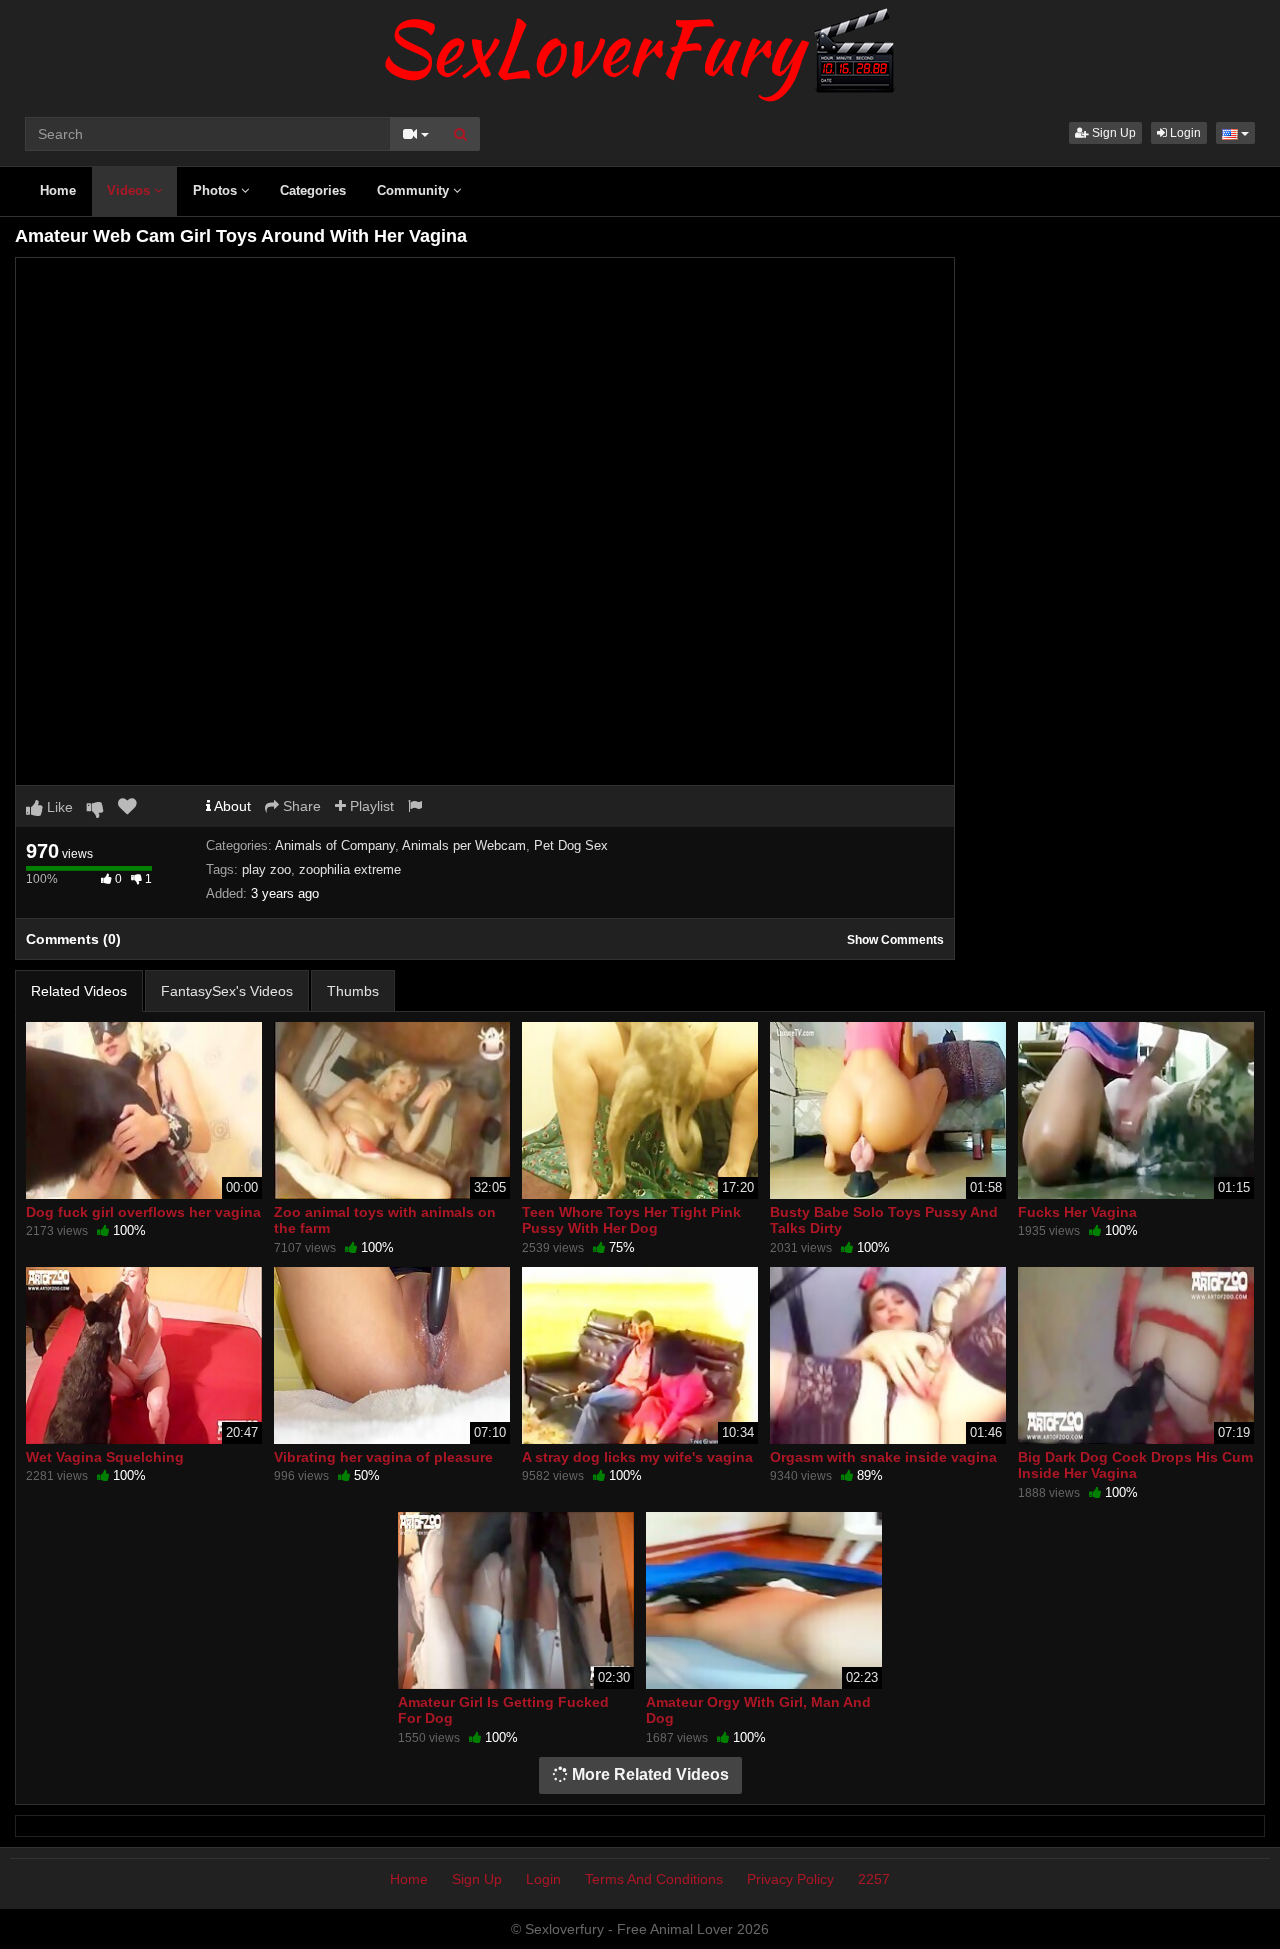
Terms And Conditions (654, 1879)
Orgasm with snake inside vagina (883, 1457)
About (231, 806)
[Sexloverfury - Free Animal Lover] (640, 50)
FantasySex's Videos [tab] (227, 991)
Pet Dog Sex (571, 845)
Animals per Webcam (464, 845)
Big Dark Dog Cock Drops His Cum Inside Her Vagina (1135, 1465)
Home (58, 190)
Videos (130, 190)
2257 (874, 1879)
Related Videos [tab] (79, 991)
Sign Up (1112, 133)
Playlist (370, 806)
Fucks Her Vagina (1077, 1212)
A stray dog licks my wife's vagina (637, 1457)
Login (1184, 133)
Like (58, 807)
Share (300, 806)
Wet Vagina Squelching (105, 1457)
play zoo (266, 869)
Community (415, 190)
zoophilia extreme (350, 869)
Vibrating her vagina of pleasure (383, 1457)
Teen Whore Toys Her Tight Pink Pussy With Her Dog (631, 1220)
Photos (217, 190)
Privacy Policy (790, 1879)
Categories (313, 190)
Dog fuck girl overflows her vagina (143, 1212)
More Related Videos (648, 1774)
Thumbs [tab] (353, 991)
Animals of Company (335, 845)
